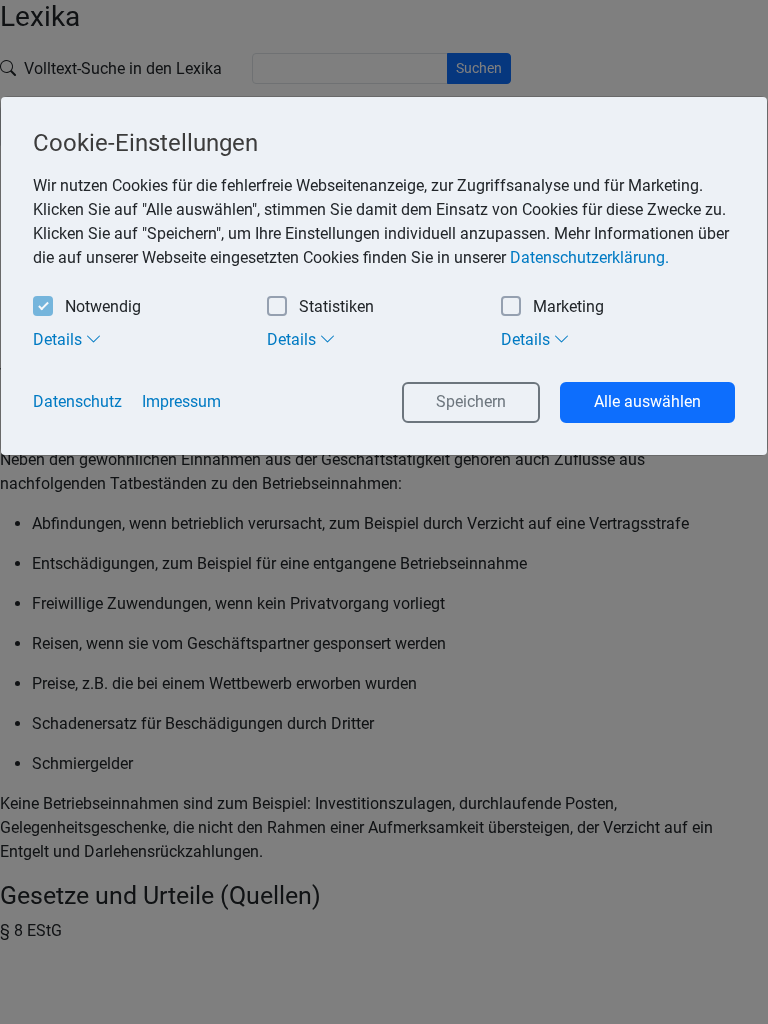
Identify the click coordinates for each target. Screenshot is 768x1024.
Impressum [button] (181, 401)
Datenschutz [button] (77, 401)
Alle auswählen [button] (647, 401)
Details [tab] (59, 339)
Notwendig (103, 306)
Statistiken (336, 306)
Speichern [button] (471, 401)
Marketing (568, 306)
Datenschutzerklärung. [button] (589, 257)
